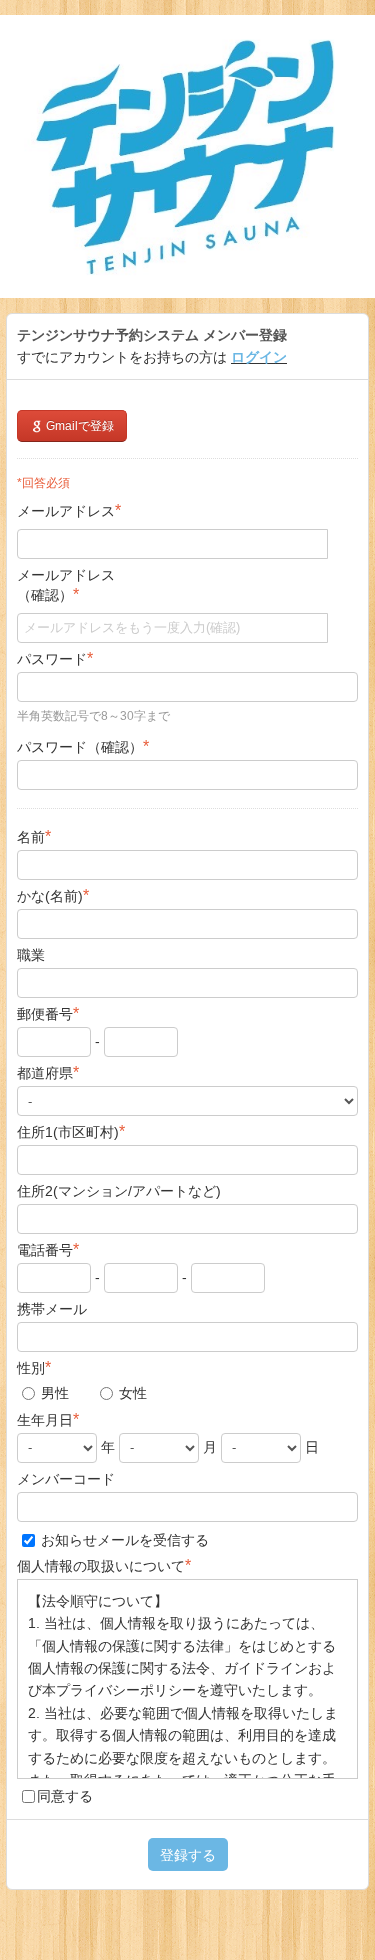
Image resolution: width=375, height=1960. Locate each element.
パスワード (55, 658)
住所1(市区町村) (71, 1131)
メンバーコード (66, 1479)
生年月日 (48, 1419)
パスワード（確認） (83, 746)
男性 (53, 1393)
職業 (31, 955)
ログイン (259, 357)
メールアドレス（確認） (66, 585)
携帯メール (52, 1309)
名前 (34, 836)
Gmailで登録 (78, 426)
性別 (34, 1367)
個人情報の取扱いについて (104, 1565)
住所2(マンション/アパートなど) (119, 1191)
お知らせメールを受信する (123, 1540)
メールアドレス (69, 510)
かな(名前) (53, 895)
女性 (131, 1393)
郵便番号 (48, 1013)
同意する (65, 1796)
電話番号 (48, 1249)
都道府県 (48, 1072)
